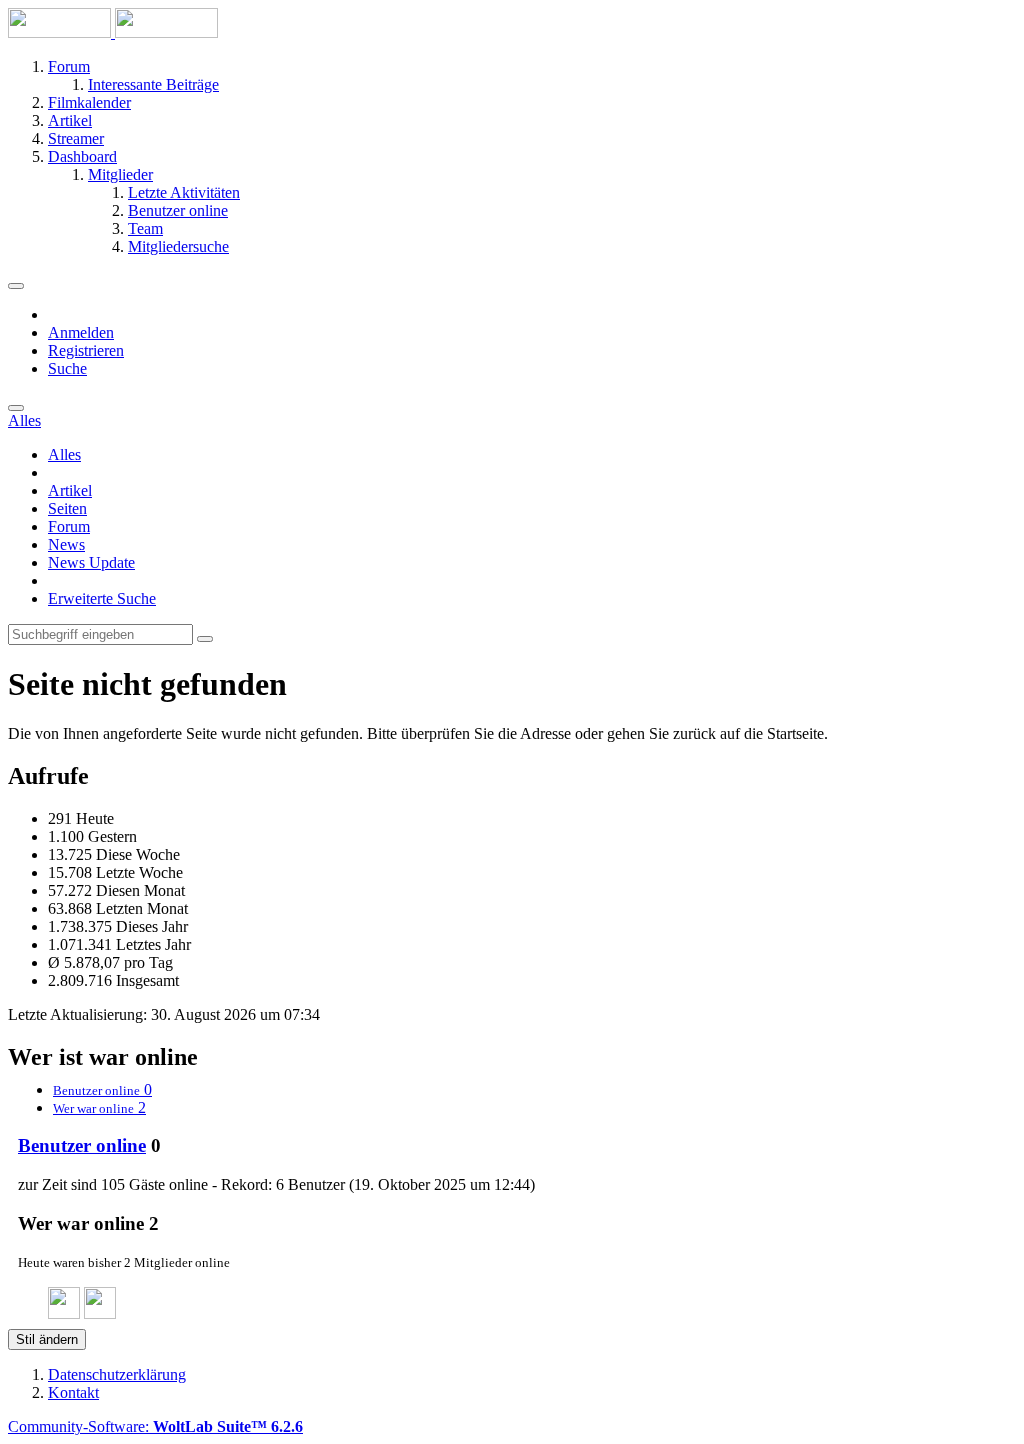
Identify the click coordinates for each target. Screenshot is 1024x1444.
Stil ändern (47, 1339)
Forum (69, 526)
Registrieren (86, 350)
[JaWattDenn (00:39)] (100, 1313)
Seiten (67, 508)
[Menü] (16, 286)
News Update (91, 562)
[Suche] (16, 408)
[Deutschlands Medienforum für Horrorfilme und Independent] (113, 32)
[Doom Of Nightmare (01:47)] (64, 1313)
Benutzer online (82, 1145)
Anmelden (81, 332)
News (66, 544)
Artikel (70, 490)
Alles (64, 454)
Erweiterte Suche (102, 598)
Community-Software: (155, 1426)
